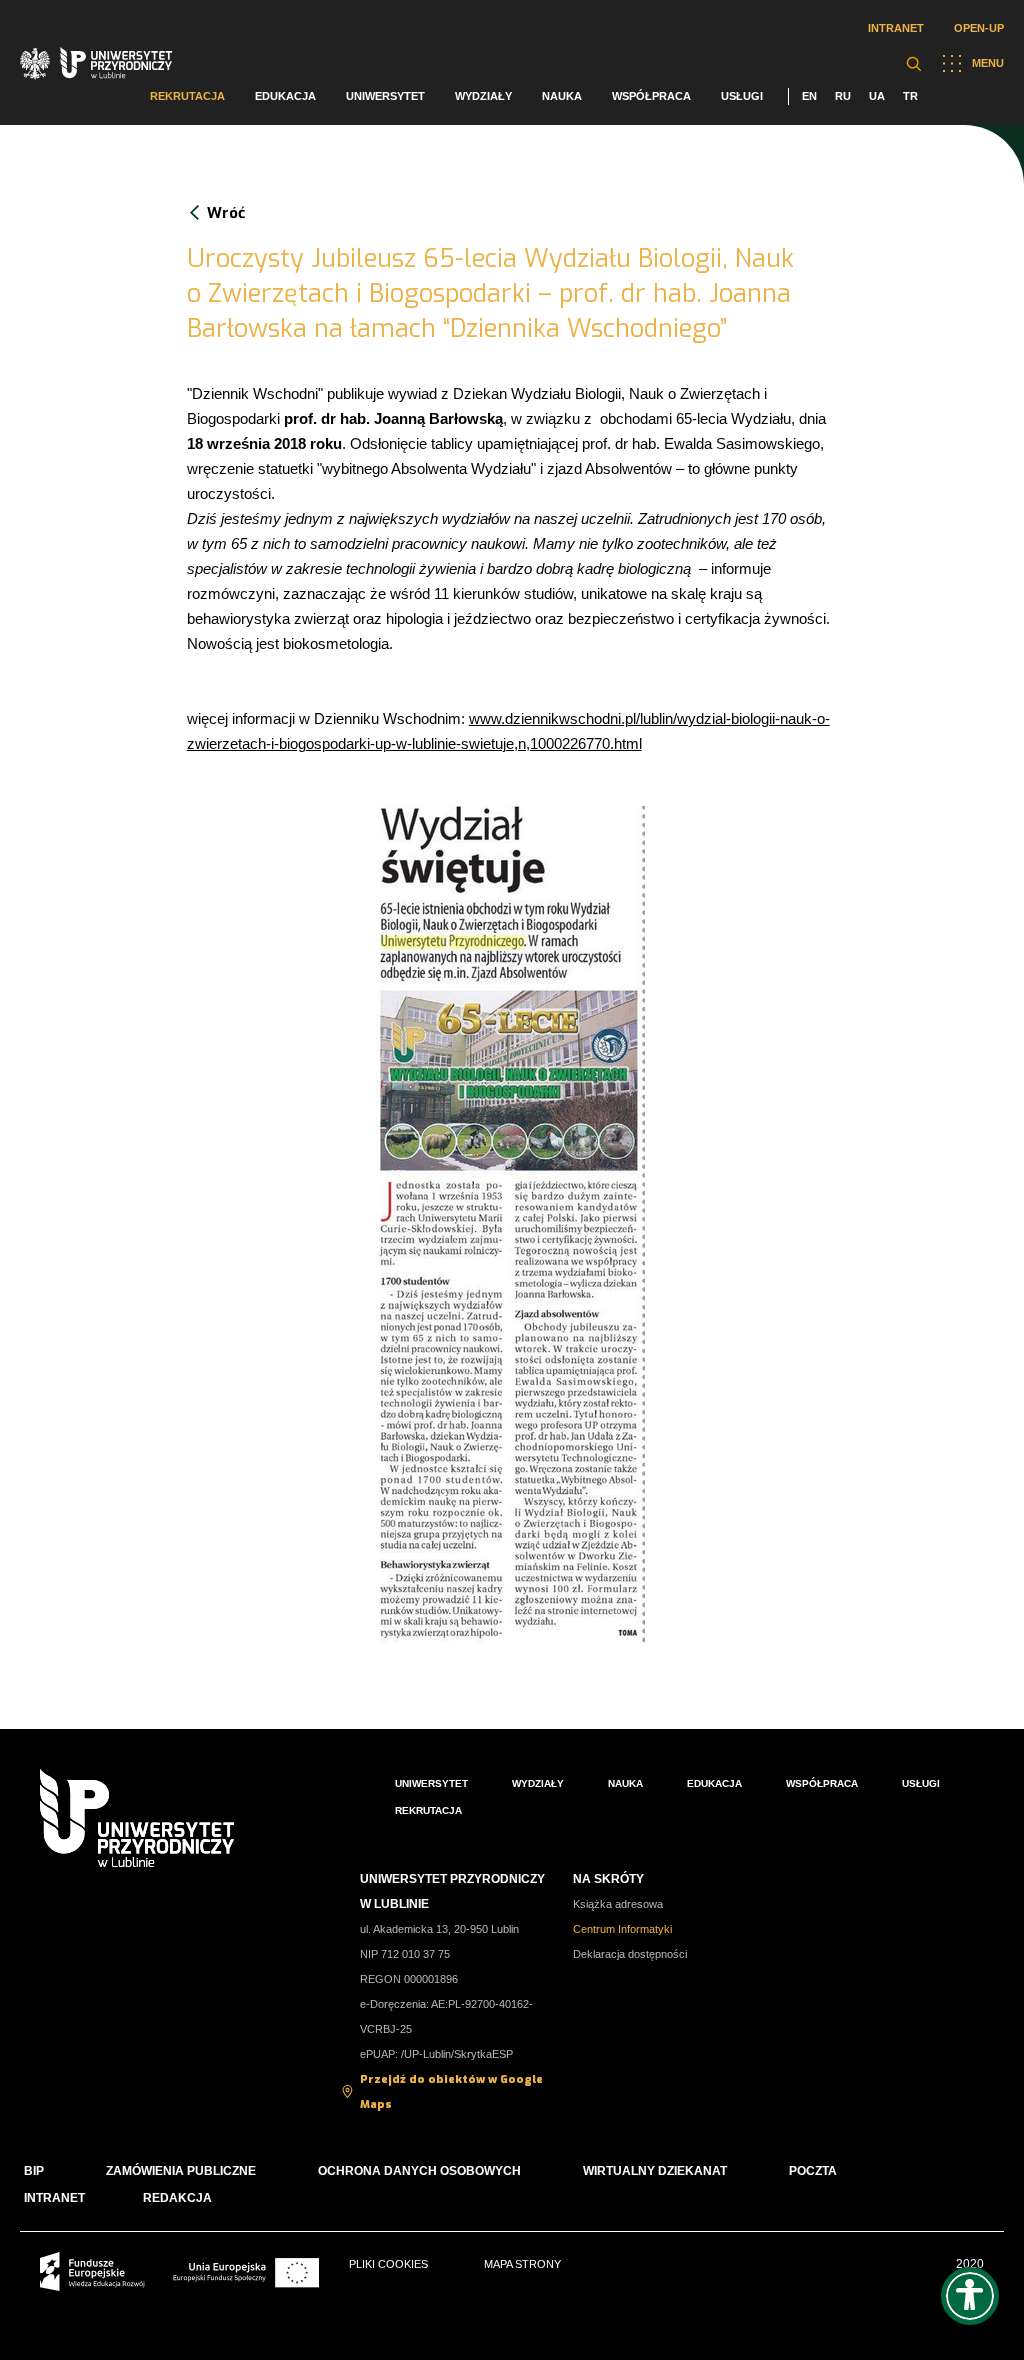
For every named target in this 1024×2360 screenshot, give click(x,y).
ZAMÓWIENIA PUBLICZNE (181, 2171)
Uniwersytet (385, 96)
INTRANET (54, 2198)
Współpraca (651, 96)
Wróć (226, 213)
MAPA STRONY (522, 2264)
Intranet (896, 28)
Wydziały (483, 96)
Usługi (742, 96)
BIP (34, 2171)
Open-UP (979, 28)
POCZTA (813, 2171)
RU (843, 96)
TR (910, 96)
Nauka (562, 96)
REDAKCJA (177, 2198)
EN (809, 96)
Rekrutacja (187, 96)
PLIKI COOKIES (388, 2264)
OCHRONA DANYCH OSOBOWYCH (419, 2171)
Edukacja (285, 96)
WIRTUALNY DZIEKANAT (655, 2171)
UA (877, 96)
